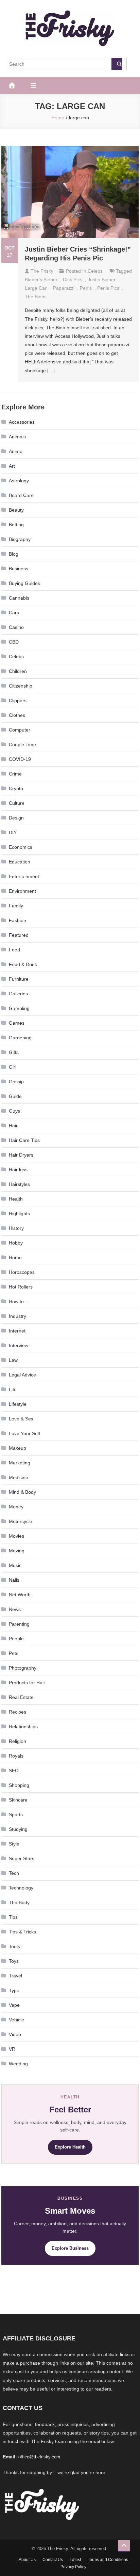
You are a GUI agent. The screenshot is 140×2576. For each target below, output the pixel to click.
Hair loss (18, 1170)
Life (13, 1389)
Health (16, 1199)
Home (15, 1257)
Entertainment (24, 876)
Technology (21, 1888)
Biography (20, 539)
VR (12, 2049)
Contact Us (53, 2560)
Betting (16, 525)
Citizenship (21, 686)
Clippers (18, 701)
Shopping (19, 1785)
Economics (21, 847)
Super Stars (22, 1858)
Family (16, 906)
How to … (19, 1301)
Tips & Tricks (22, 1932)
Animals (17, 437)
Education (20, 862)
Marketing (20, 1463)
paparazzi (64, 288)
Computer (20, 730)
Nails (14, 1580)
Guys (14, 1111)
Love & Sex (21, 1419)
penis (86, 288)
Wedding (18, 2064)
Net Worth (20, 1595)
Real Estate (21, 1697)
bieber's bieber (41, 280)
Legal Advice (22, 1375)
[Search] (117, 64)
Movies (16, 1536)
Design (16, 818)
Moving (17, 1551)
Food (14, 950)
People (16, 1639)
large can (36, 288)
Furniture (19, 979)
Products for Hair (27, 1683)
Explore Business (70, 2248)
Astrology (19, 481)
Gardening (20, 1038)
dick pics (73, 280)
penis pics (108, 288)
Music (15, 1565)
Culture (17, 803)
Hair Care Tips (24, 1140)
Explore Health (70, 2147)
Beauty (16, 510)
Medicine (19, 1477)
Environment (22, 891)
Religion (17, 1741)
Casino (16, 627)
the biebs (36, 297)
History (16, 1228)
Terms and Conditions (108, 2560)
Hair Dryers (21, 1155)
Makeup (17, 1448)
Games (17, 1023)
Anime (16, 451)
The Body (19, 1902)
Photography (23, 1668)
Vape (14, 2005)
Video (15, 2034)
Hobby (16, 1243)
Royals (16, 1756)
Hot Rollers (21, 1287)
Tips (13, 1917)
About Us (27, 2560)
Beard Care (21, 495)
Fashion (17, 920)
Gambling (19, 1008)
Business (19, 569)
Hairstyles (19, 1184)
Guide (15, 1096)
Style (14, 1844)
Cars (14, 613)
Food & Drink (23, 964)
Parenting (19, 1624)
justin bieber (102, 280)
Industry (17, 1316)
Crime (15, 774)
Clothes (17, 715)
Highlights (19, 1214)
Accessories (22, 422)
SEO (14, 1771)
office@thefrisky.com (39, 2457)
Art (12, 466)
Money (16, 1507)
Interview (19, 1345)
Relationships (23, 1727)
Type (14, 1990)
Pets (14, 1653)
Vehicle (16, 2020)
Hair (13, 1126)
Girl (13, 1067)
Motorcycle (21, 1521)
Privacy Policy (73, 2567)
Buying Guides (24, 583)
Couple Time (22, 744)
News (15, 1609)
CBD (14, 642)
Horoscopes (22, 1272)
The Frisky (42, 271)
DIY (13, 832)
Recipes (17, 1712)
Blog (14, 554)
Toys (14, 1961)
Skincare (18, 1800)
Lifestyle (18, 1404)
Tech (14, 1873)
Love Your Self (24, 1433)
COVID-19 (20, 759)
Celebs (95, 271)
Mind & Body (22, 1492)
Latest (75, 2560)
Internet (17, 1331)
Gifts (14, 1052)
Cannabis (19, 598)
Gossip (16, 1082)
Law (13, 1360)
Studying (18, 1829)
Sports (16, 1814)
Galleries (18, 994)
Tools (14, 1946)
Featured (19, 935)
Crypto (16, 788)
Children (18, 671)
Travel (15, 1976)
